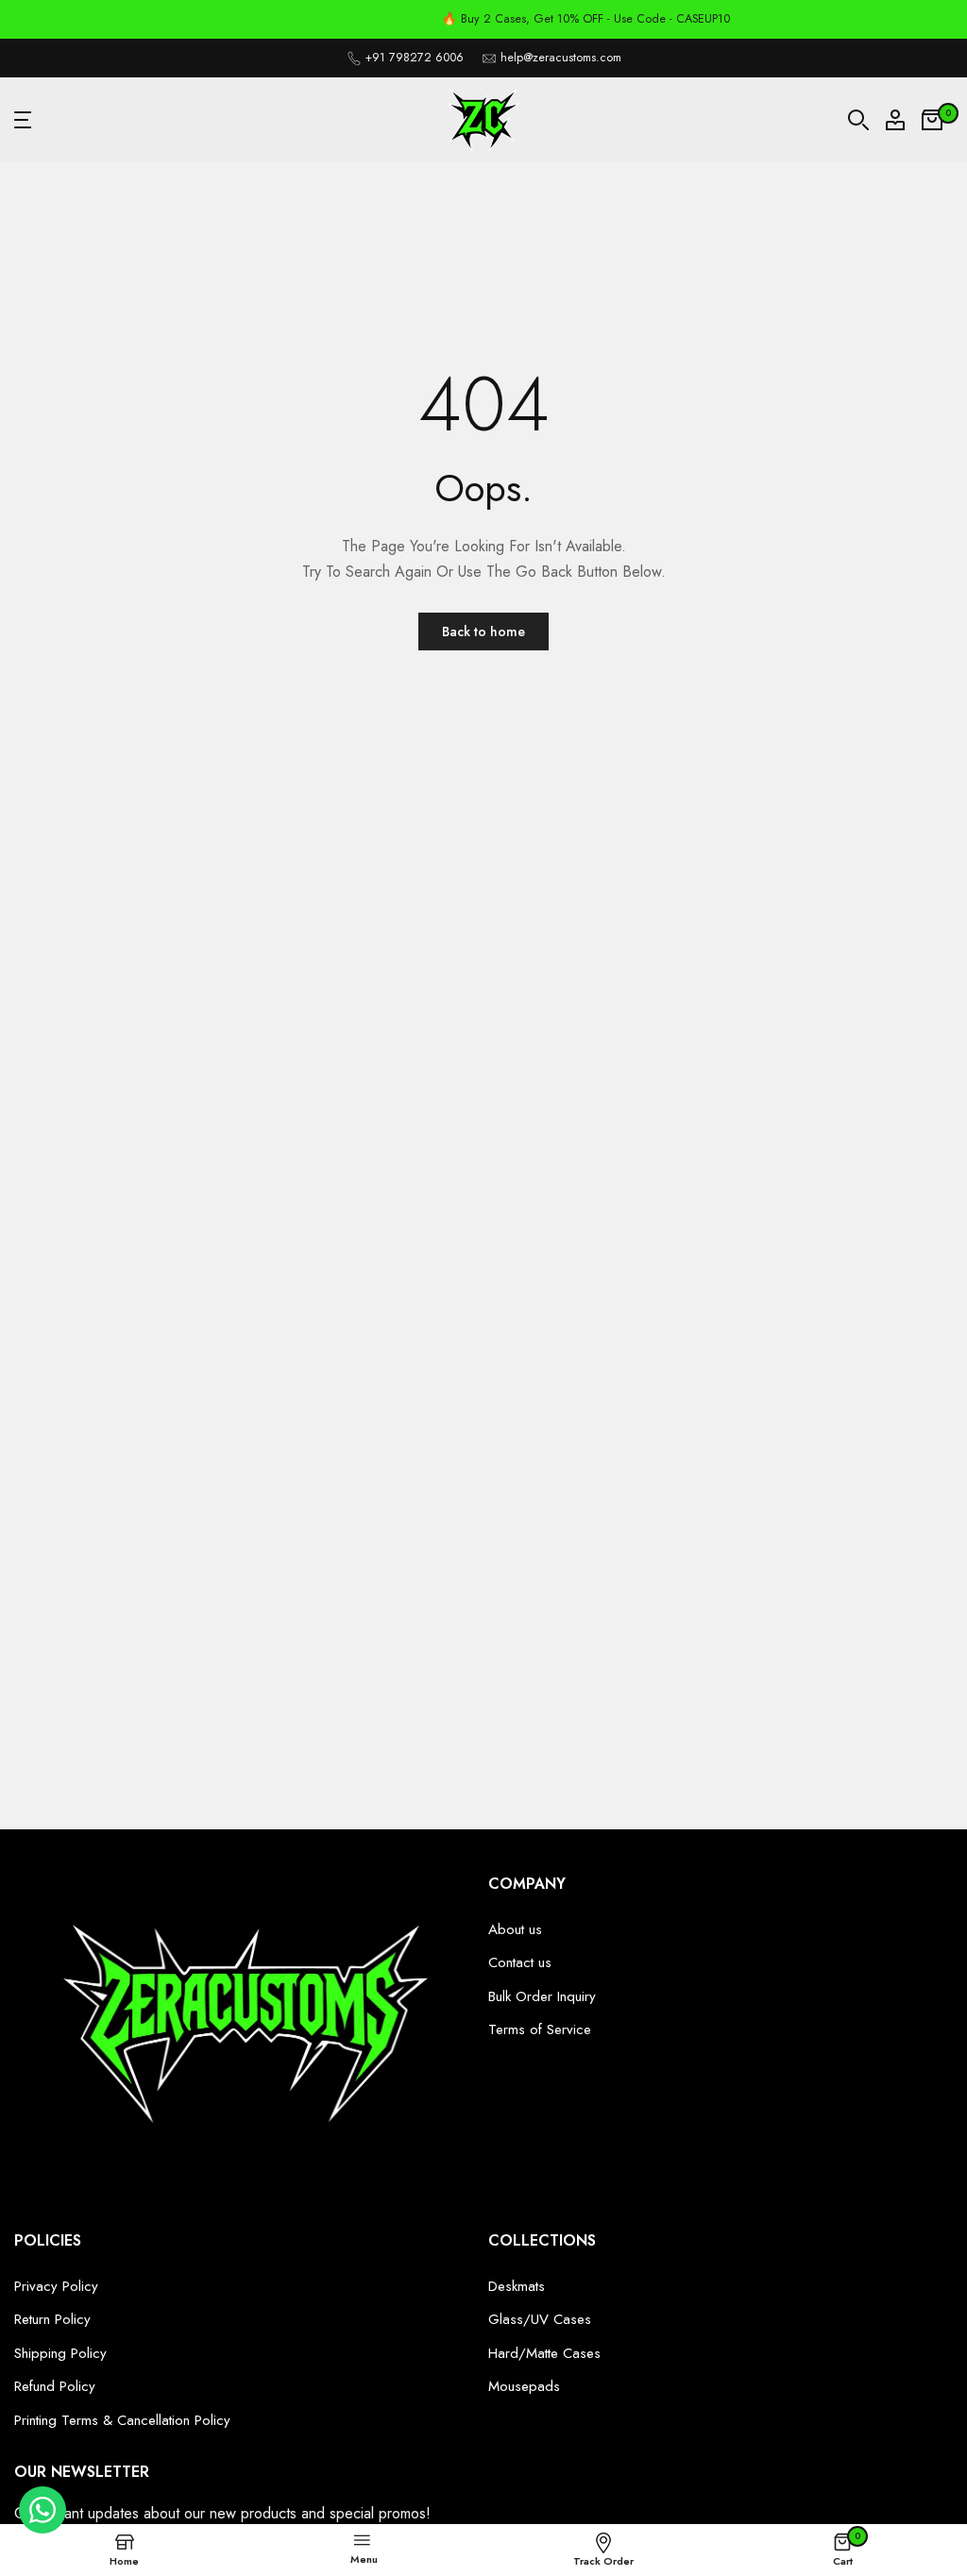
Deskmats (517, 2286)
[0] (932, 120)
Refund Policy (55, 2386)
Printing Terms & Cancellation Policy (122, 2420)
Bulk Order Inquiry (542, 1996)
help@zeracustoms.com (561, 58)
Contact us (520, 1962)
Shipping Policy (60, 2353)
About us (515, 1929)
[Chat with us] (42, 2529)
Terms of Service (540, 2029)
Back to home (483, 631)
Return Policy (52, 2319)
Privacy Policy (56, 2286)
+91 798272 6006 (415, 58)
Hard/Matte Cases (544, 2353)
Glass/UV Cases (540, 2319)
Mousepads (524, 2386)
